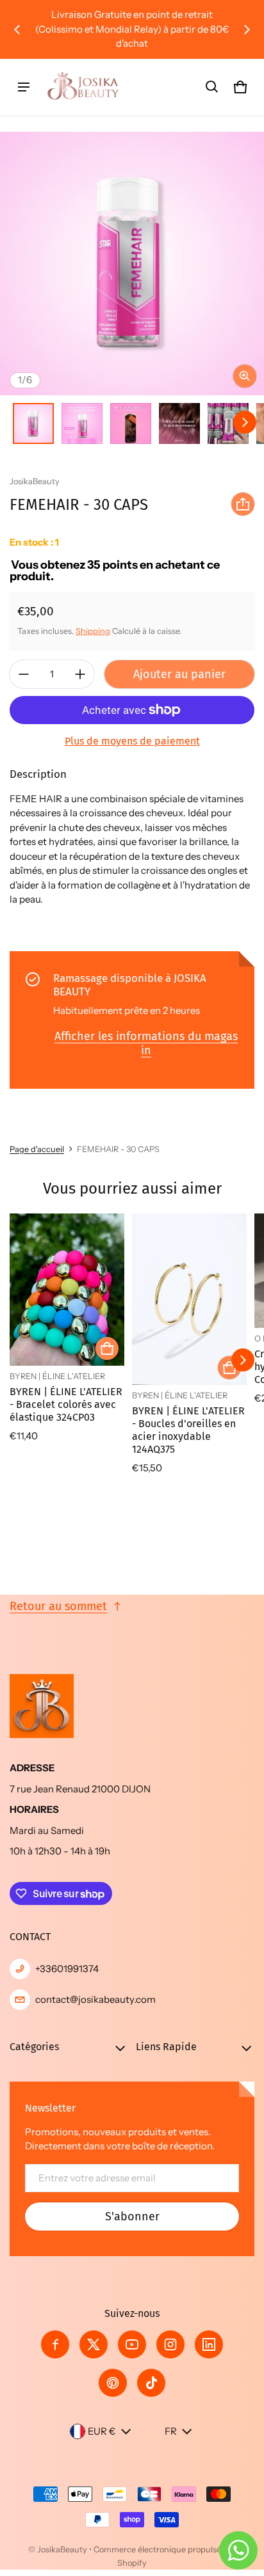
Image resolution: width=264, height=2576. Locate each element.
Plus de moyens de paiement (132, 741)
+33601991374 (67, 1969)
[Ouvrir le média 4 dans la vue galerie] (179, 423)
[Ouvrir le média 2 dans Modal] (132, 264)
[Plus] (80, 674)
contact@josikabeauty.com (95, 1999)
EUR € (102, 2431)
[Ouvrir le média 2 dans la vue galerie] (82, 423)
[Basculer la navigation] (24, 87)
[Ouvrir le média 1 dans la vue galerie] (33, 423)
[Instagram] (170, 2344)
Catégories (34, 2047)
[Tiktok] (151, 2383)
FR (171, 2431)
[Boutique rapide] (107, 1348)
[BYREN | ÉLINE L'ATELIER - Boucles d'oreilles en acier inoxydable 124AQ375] (189, 1300)
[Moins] (24, 674)
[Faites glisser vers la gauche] (17, 29)
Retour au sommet (58, 1606)
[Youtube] (132, 2344)
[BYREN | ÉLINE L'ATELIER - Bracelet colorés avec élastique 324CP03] (67, 1290)
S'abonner (132, 2216)
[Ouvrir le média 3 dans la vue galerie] (131, 423)
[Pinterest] (113, 2383)
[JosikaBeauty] (84, 87)
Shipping (93, 631)
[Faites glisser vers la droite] (247, 29)
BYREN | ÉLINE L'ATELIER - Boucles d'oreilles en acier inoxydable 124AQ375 (188, 1430)
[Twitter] (94, 2344)
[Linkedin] (209, 2344)
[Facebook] (55, 2344)
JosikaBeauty (62, 2549)
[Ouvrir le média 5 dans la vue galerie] (228, 423)
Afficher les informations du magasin (146, 1043)
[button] (212, 87)
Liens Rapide (166, 2047)
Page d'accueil (37, 1149)
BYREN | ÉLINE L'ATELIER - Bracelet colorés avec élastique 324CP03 (66, 1404)
